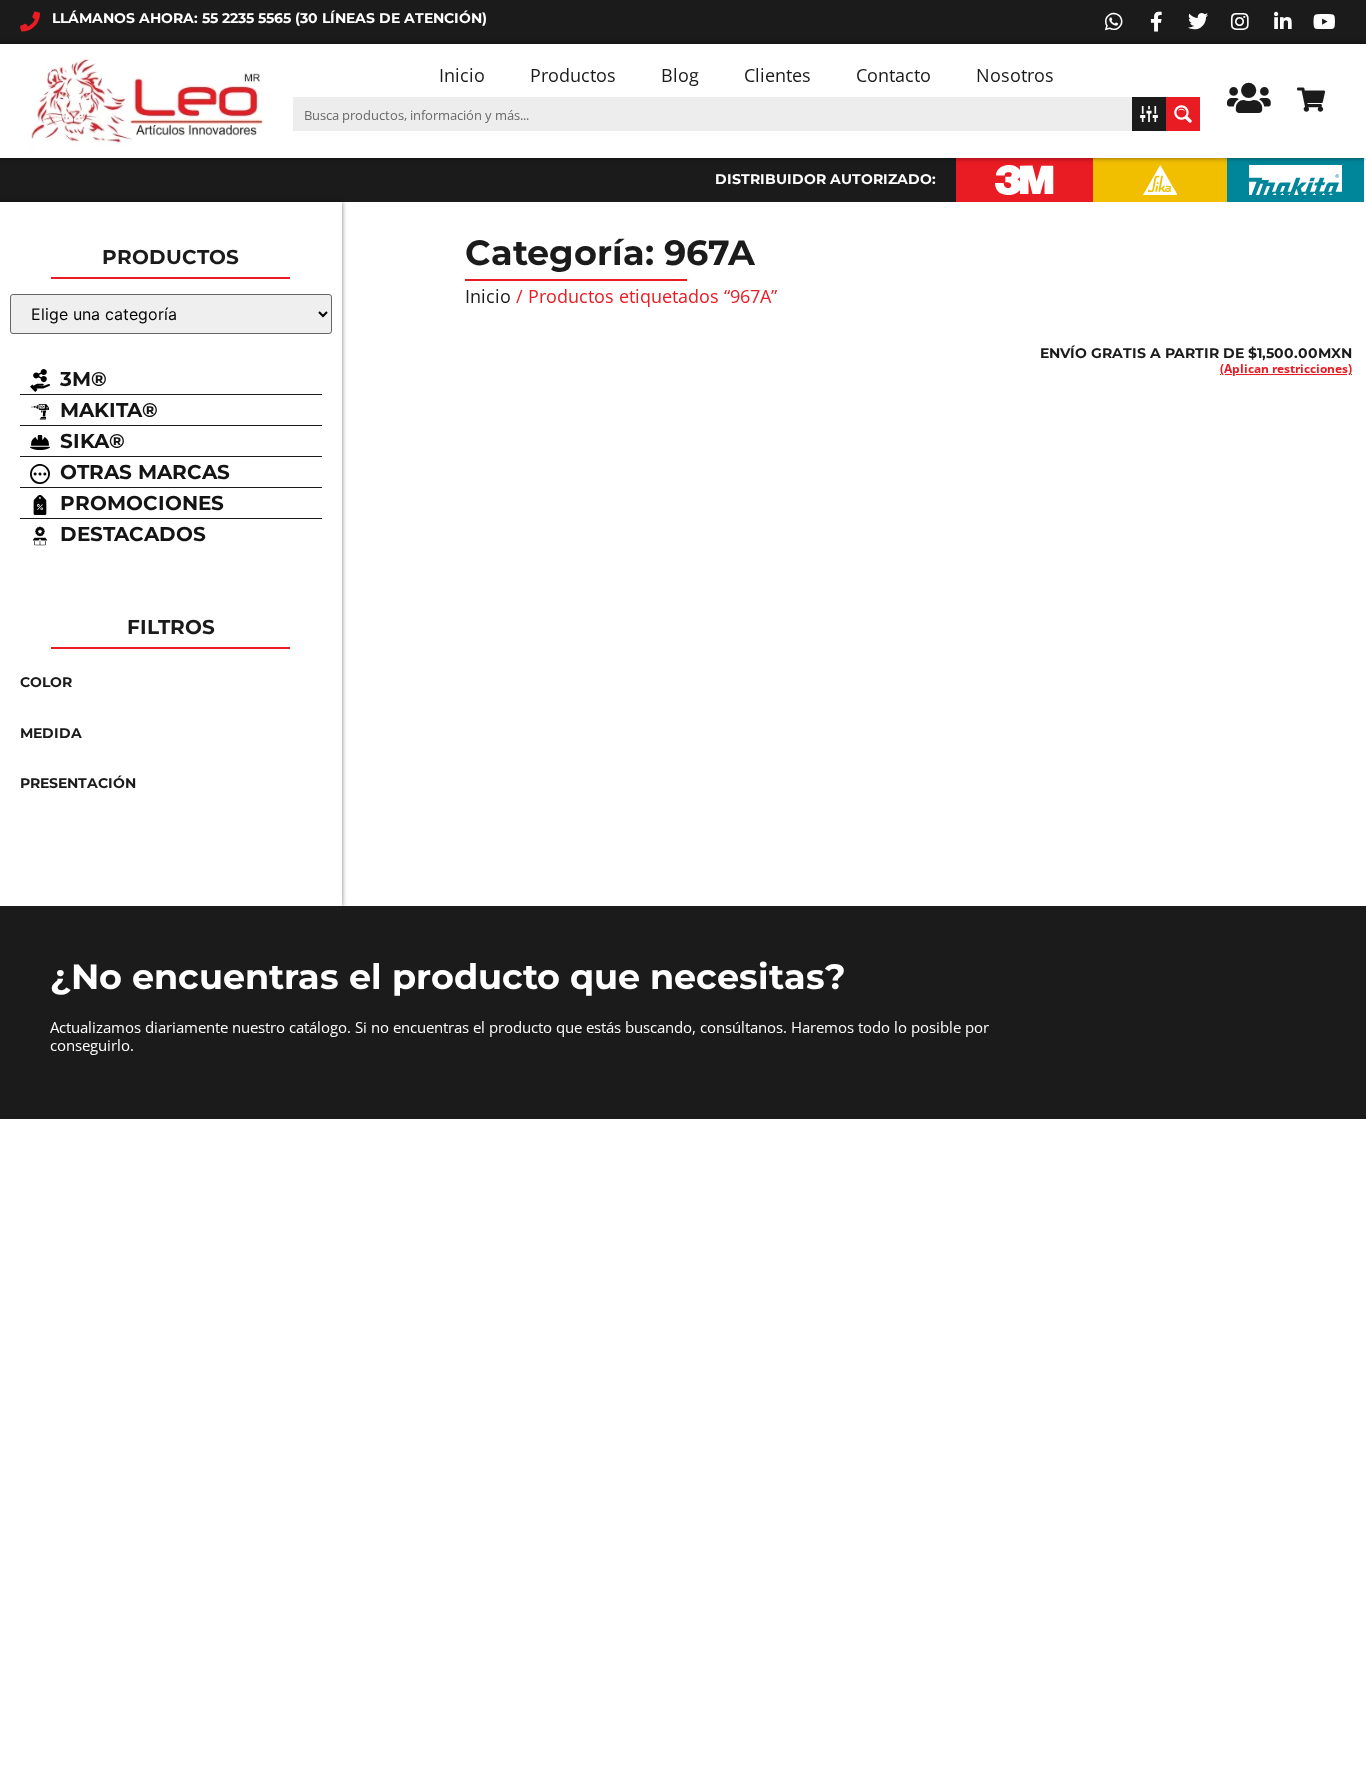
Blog (680, 75)
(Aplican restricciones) (1286, 368)
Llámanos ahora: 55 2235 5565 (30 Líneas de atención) (269, 18)
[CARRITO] (1311, 99)
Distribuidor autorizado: (825, 179)
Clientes (777, 75)
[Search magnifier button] (1183, 114)
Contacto (893, 75)
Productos (573, 75)
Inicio (462, 75)
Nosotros (1015, 75)
